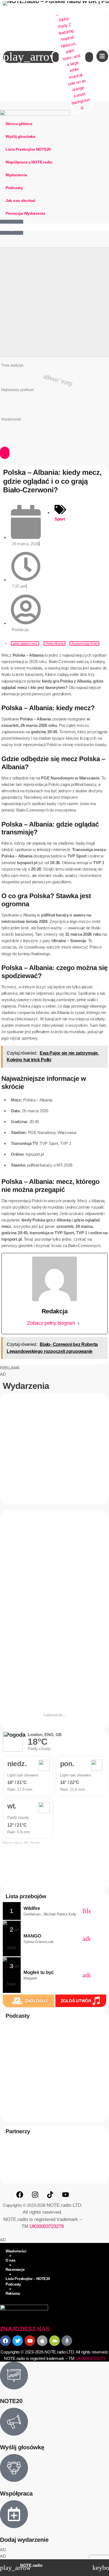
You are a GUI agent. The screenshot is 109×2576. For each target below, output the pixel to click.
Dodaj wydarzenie (24, 2540)
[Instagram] (35, 2195)
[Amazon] (67, 2341)
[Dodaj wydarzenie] (14, 2514)
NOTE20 (14, 2119)
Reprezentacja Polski (84, 643)
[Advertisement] (54, 302)
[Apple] (42, 2341)
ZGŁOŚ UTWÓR (76, 2001)
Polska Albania (54, 643)
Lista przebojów (26, 1896)
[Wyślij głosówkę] (14, 2422)
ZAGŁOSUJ (36, 2001)
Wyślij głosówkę (22, 2447)
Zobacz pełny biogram (51, 1323)
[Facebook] (20, 2195)
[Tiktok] (50, 2195)
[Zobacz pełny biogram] (79, 1323)
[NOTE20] (14, 2375)
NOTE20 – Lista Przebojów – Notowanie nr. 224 (55, 402)
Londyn (11, 1582)
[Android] (54, 2341)
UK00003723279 (47, 2226)
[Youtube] (66, 2195)
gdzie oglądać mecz (25, 643)
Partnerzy (18, 2132)
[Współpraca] (14, 2468)
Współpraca (16, 2494)
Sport (60, 519)
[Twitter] (18, 2341)
